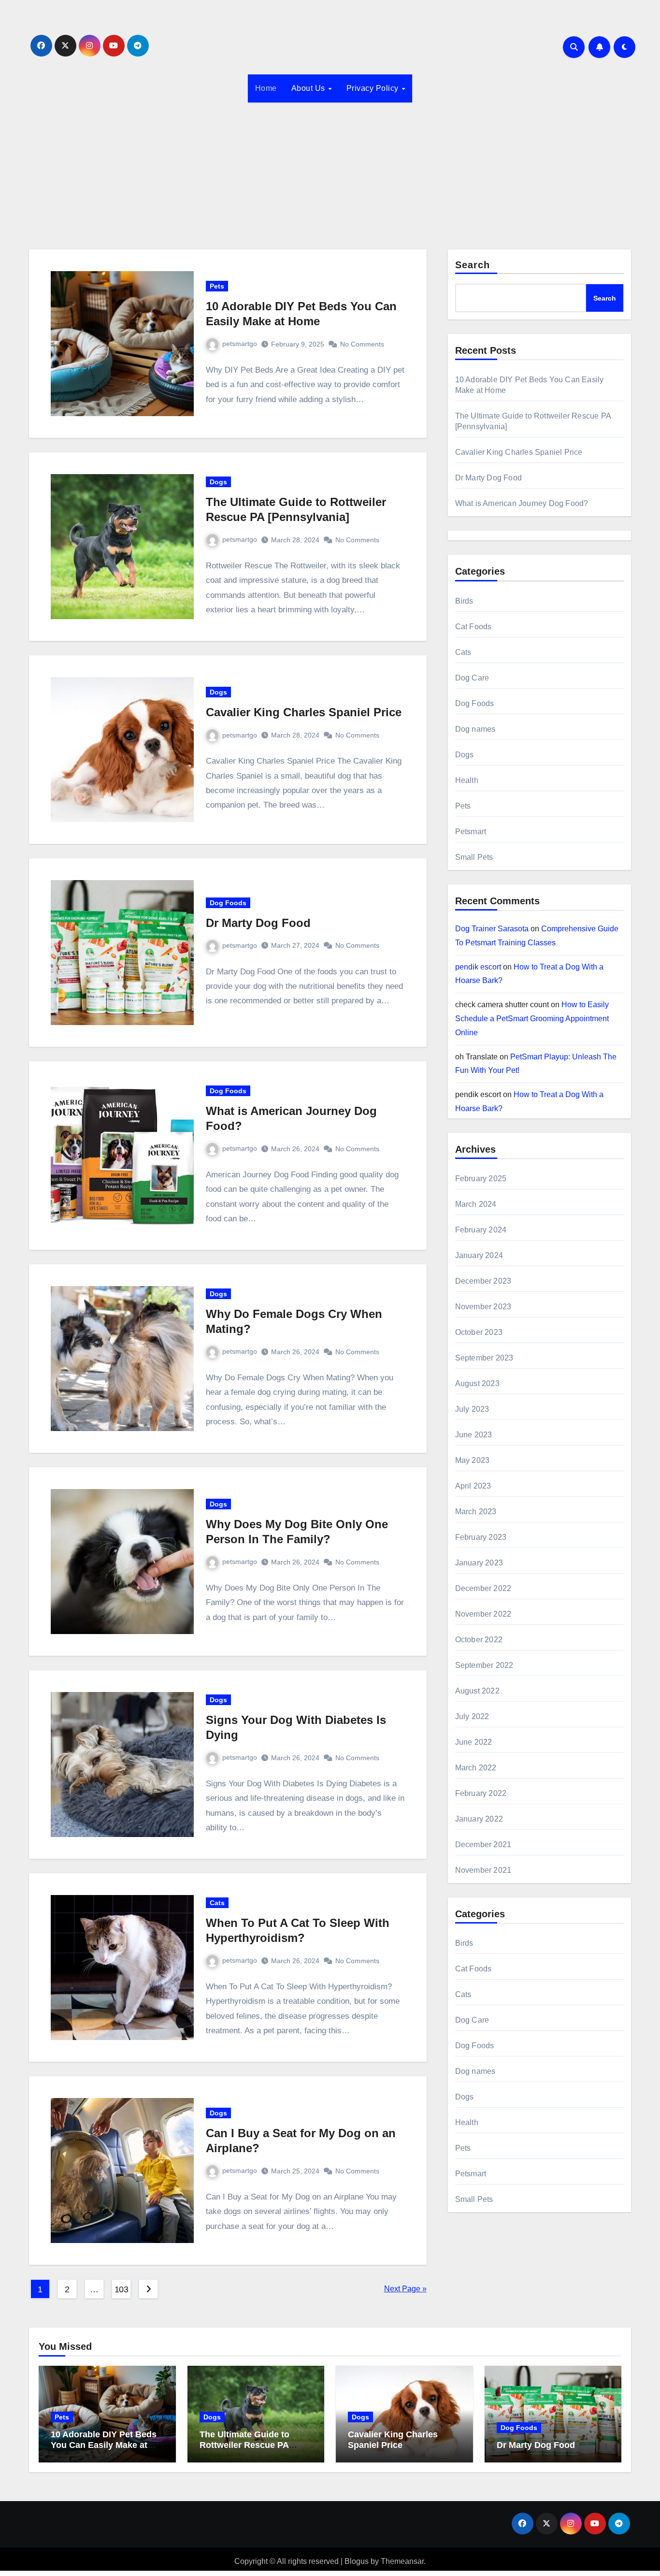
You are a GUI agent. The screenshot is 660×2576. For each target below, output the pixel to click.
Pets (217, 286)
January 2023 (479, 1563)
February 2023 (481, 1537)
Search (473, 265)
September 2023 (484, 1358)
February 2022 (481, 1793)
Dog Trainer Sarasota (492, 929)
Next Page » (405, 2289)
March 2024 (476, 1204)
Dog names (475, 729)
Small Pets (474, 857)
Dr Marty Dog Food (258, 923)
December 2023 (483, 1281)
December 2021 (483, 1845)
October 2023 (479, 1332)
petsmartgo (240, 344)
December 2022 (483, 1588)
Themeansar (402, 2561)
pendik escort (478, 967)
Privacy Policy (374, 88)
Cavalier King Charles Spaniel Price (304, 712)
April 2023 (473, 1486)
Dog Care (472, 678)
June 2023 (474, 1435)
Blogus (357, 2561)
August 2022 (477, 1691)
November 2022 (483, 1614)
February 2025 (481, 1179)
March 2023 (476, 1512)
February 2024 (481, 1230)
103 (122, 2289)
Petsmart (471, 832)
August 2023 (477, 1383)
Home (266, 88)
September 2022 (484, 1665)
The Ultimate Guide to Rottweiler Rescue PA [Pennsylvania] (244, 2445)
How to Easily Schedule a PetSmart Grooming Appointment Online (532, 1019)
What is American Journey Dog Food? (522, 503)
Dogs (218, 482)
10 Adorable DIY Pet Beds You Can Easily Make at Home (104, 2445)
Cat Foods (473, 627)
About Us (309, 88)
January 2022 (479, 1819)
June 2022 (474, 1742)
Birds (464, 601)
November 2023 (483, 1307)
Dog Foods (228, 903)
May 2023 (473, 1460)
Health (467, 780)
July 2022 (472, 1716)
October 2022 (479, 1640)
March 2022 (476, 1768)
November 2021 (483, 1870)
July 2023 (472, 1409)
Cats (217, 1903)
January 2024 (479, 1255)
